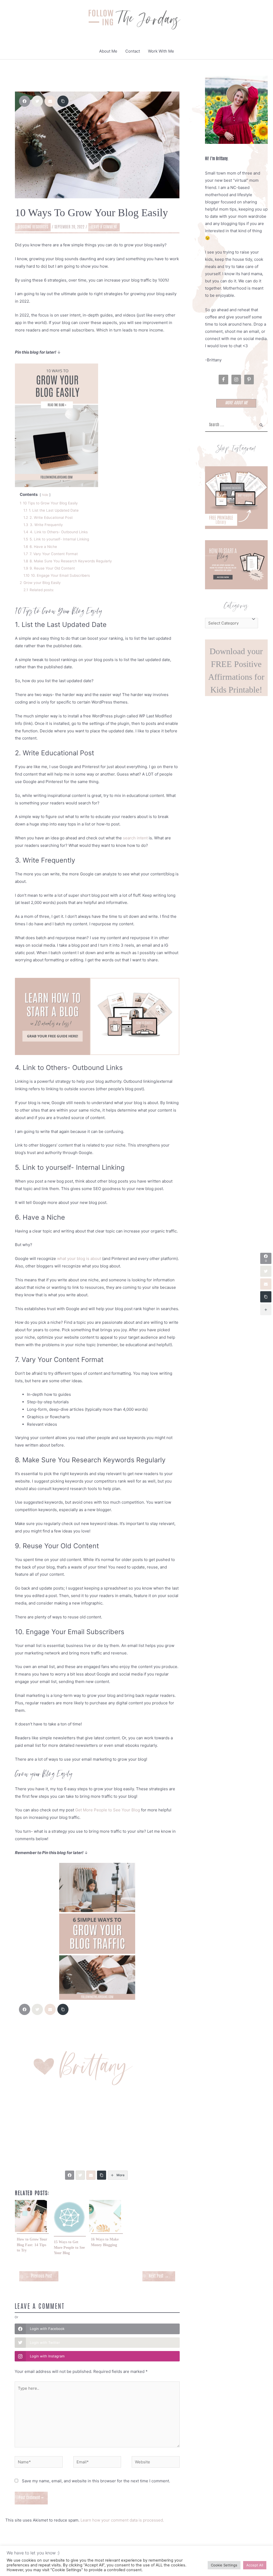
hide (45, 495)
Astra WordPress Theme (189, 2561)
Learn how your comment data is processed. (122, 2520)
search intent (135, 838)
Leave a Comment (104, 227)
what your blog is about (79, 1259)
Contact (133, 51)
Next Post (159, 2276)
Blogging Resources (33, 227)
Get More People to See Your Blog (108, 1810)
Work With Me (161, 51)
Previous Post (39, 2276)
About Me (108, 51)
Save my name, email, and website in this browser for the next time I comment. (96, 2481)
